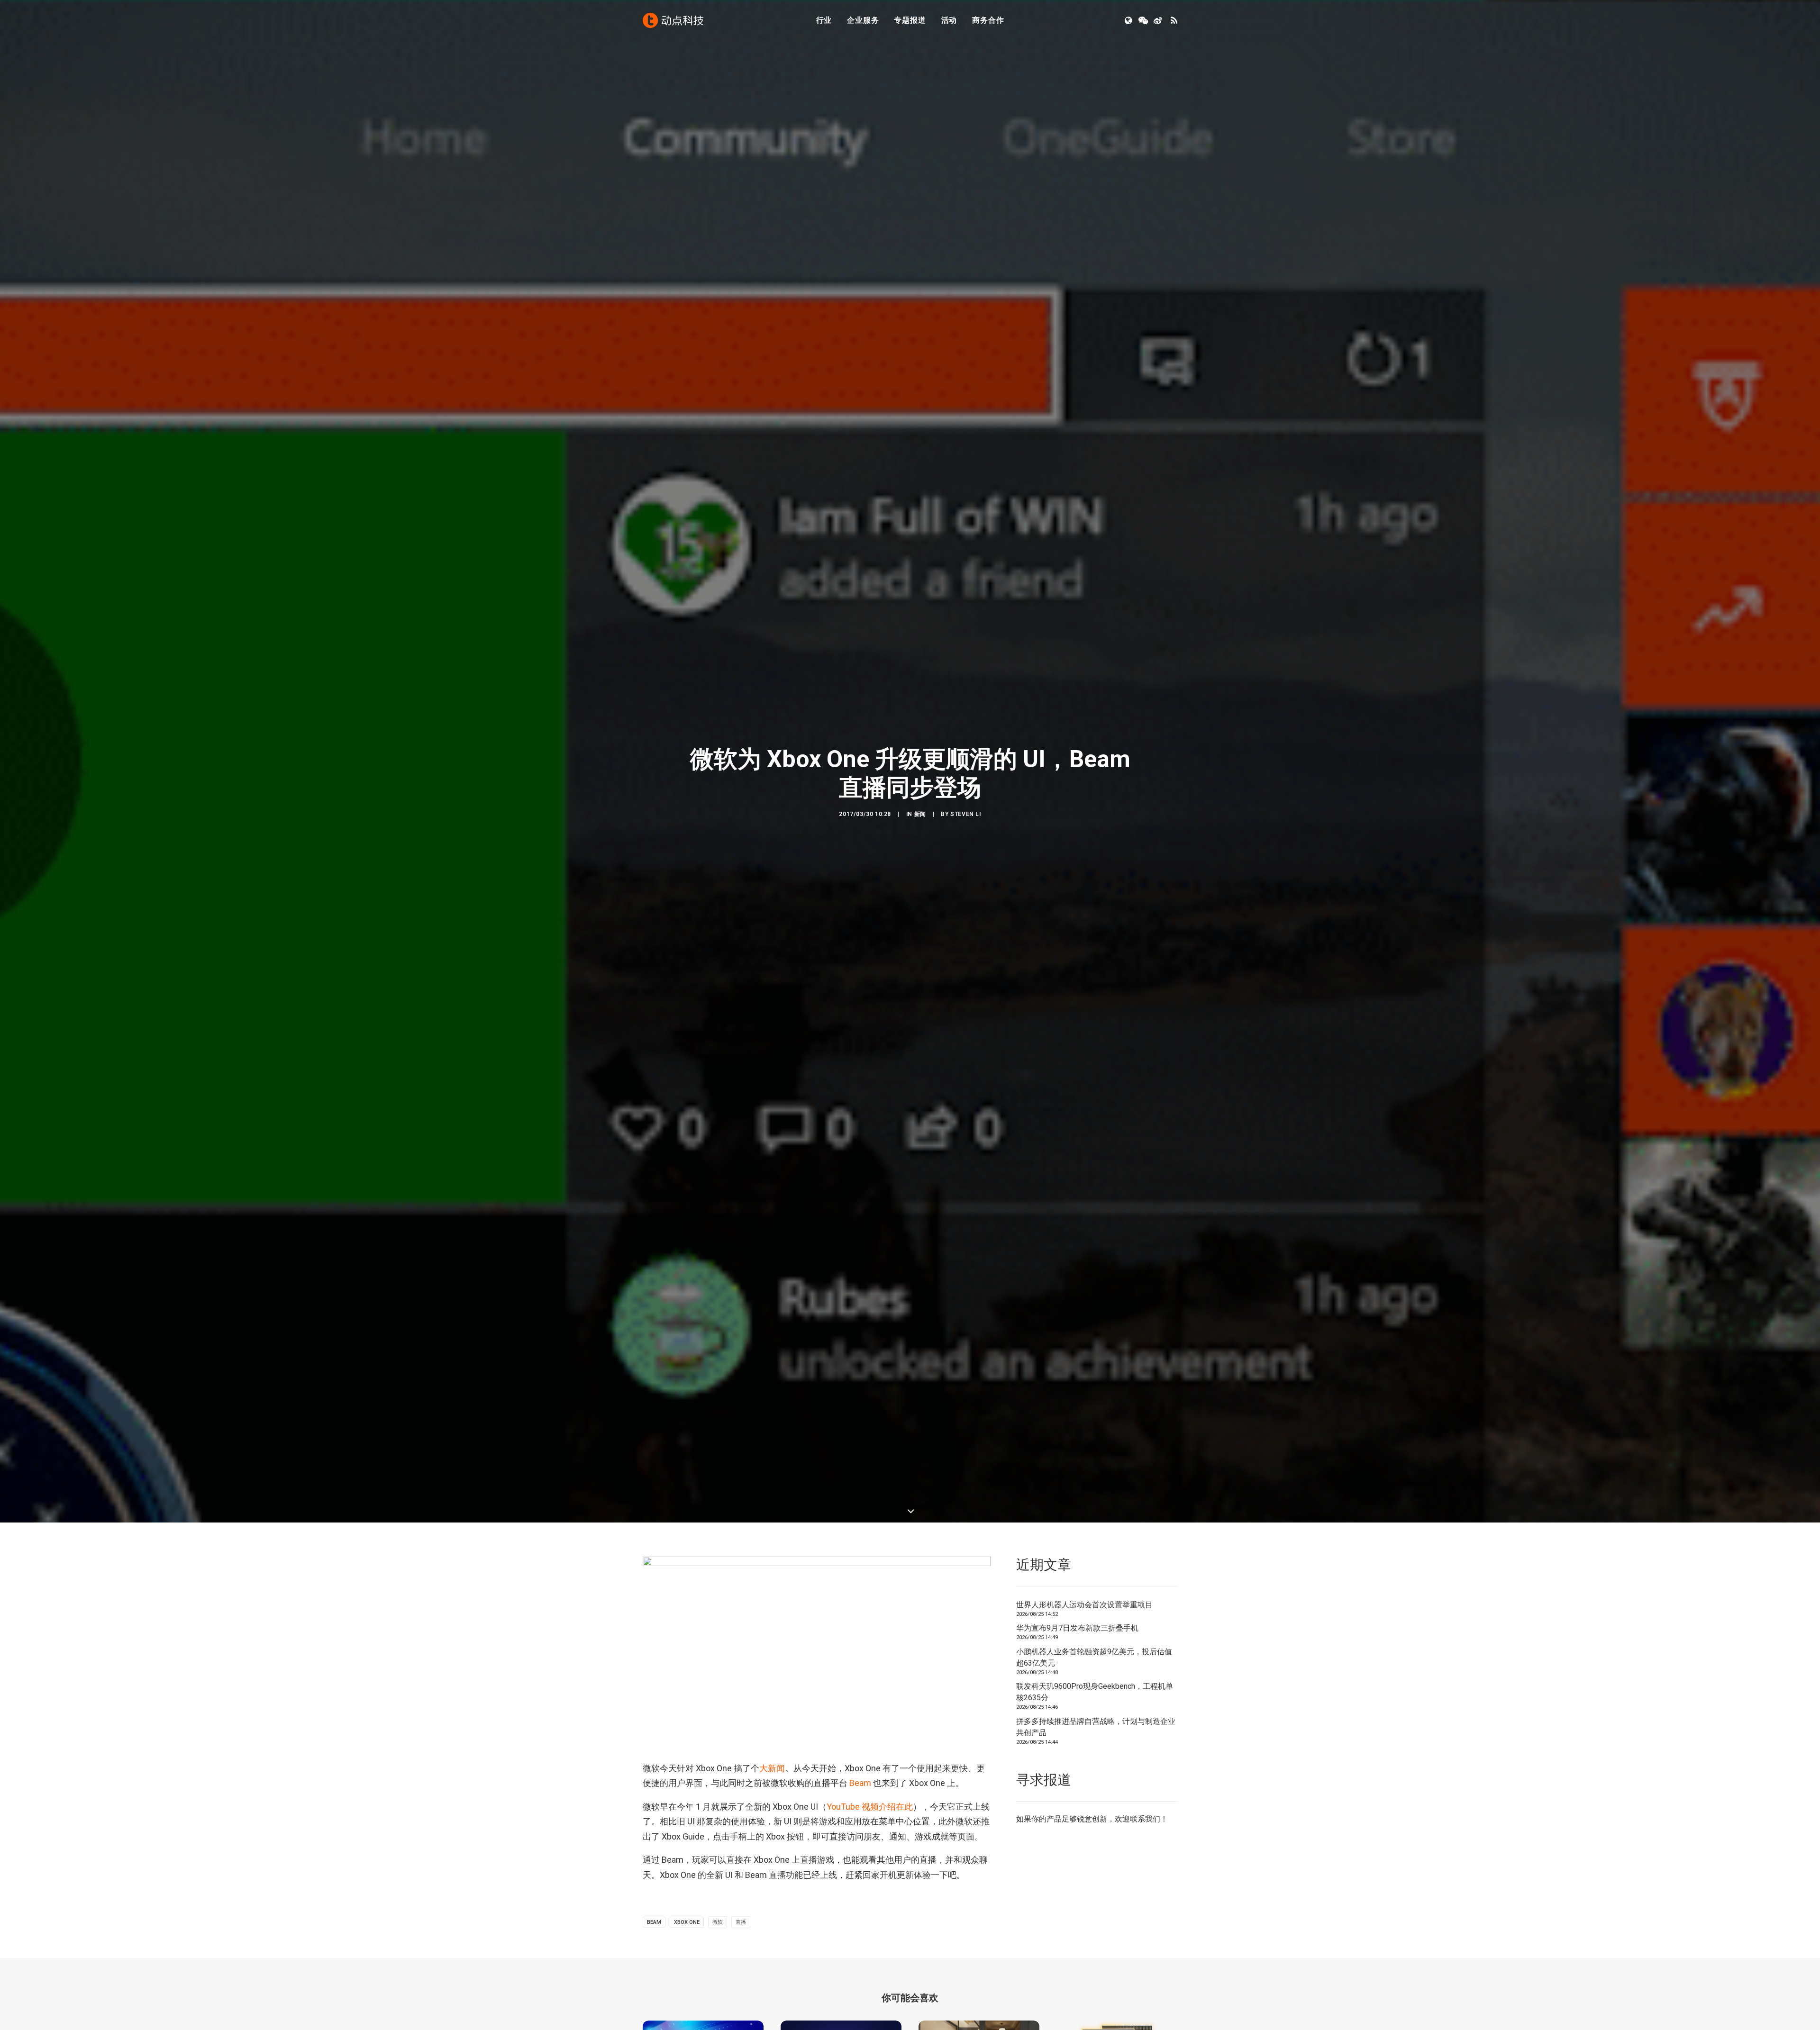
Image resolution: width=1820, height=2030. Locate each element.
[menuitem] (824, 20)
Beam (860, 1783)
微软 (718, 1922)
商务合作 (988, 20)
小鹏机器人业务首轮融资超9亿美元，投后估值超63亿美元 (1094, 1657)
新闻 (920, 814)
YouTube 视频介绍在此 (870, 1807)
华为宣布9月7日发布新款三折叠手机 (1077, 1628)
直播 (741, 1922)
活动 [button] (949, 20)
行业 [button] (824, 20)
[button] (1129, 20)
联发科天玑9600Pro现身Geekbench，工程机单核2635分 (1095, 1692)
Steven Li (965, 814)
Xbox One (687, 1922)
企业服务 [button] (863, 20)
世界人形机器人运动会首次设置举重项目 (1084, 1605)
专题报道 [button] (910, 20)
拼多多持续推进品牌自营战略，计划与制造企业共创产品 (1096, 1727)
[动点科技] (673, 20)
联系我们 (1145, 1819)
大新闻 (772, 1768)
